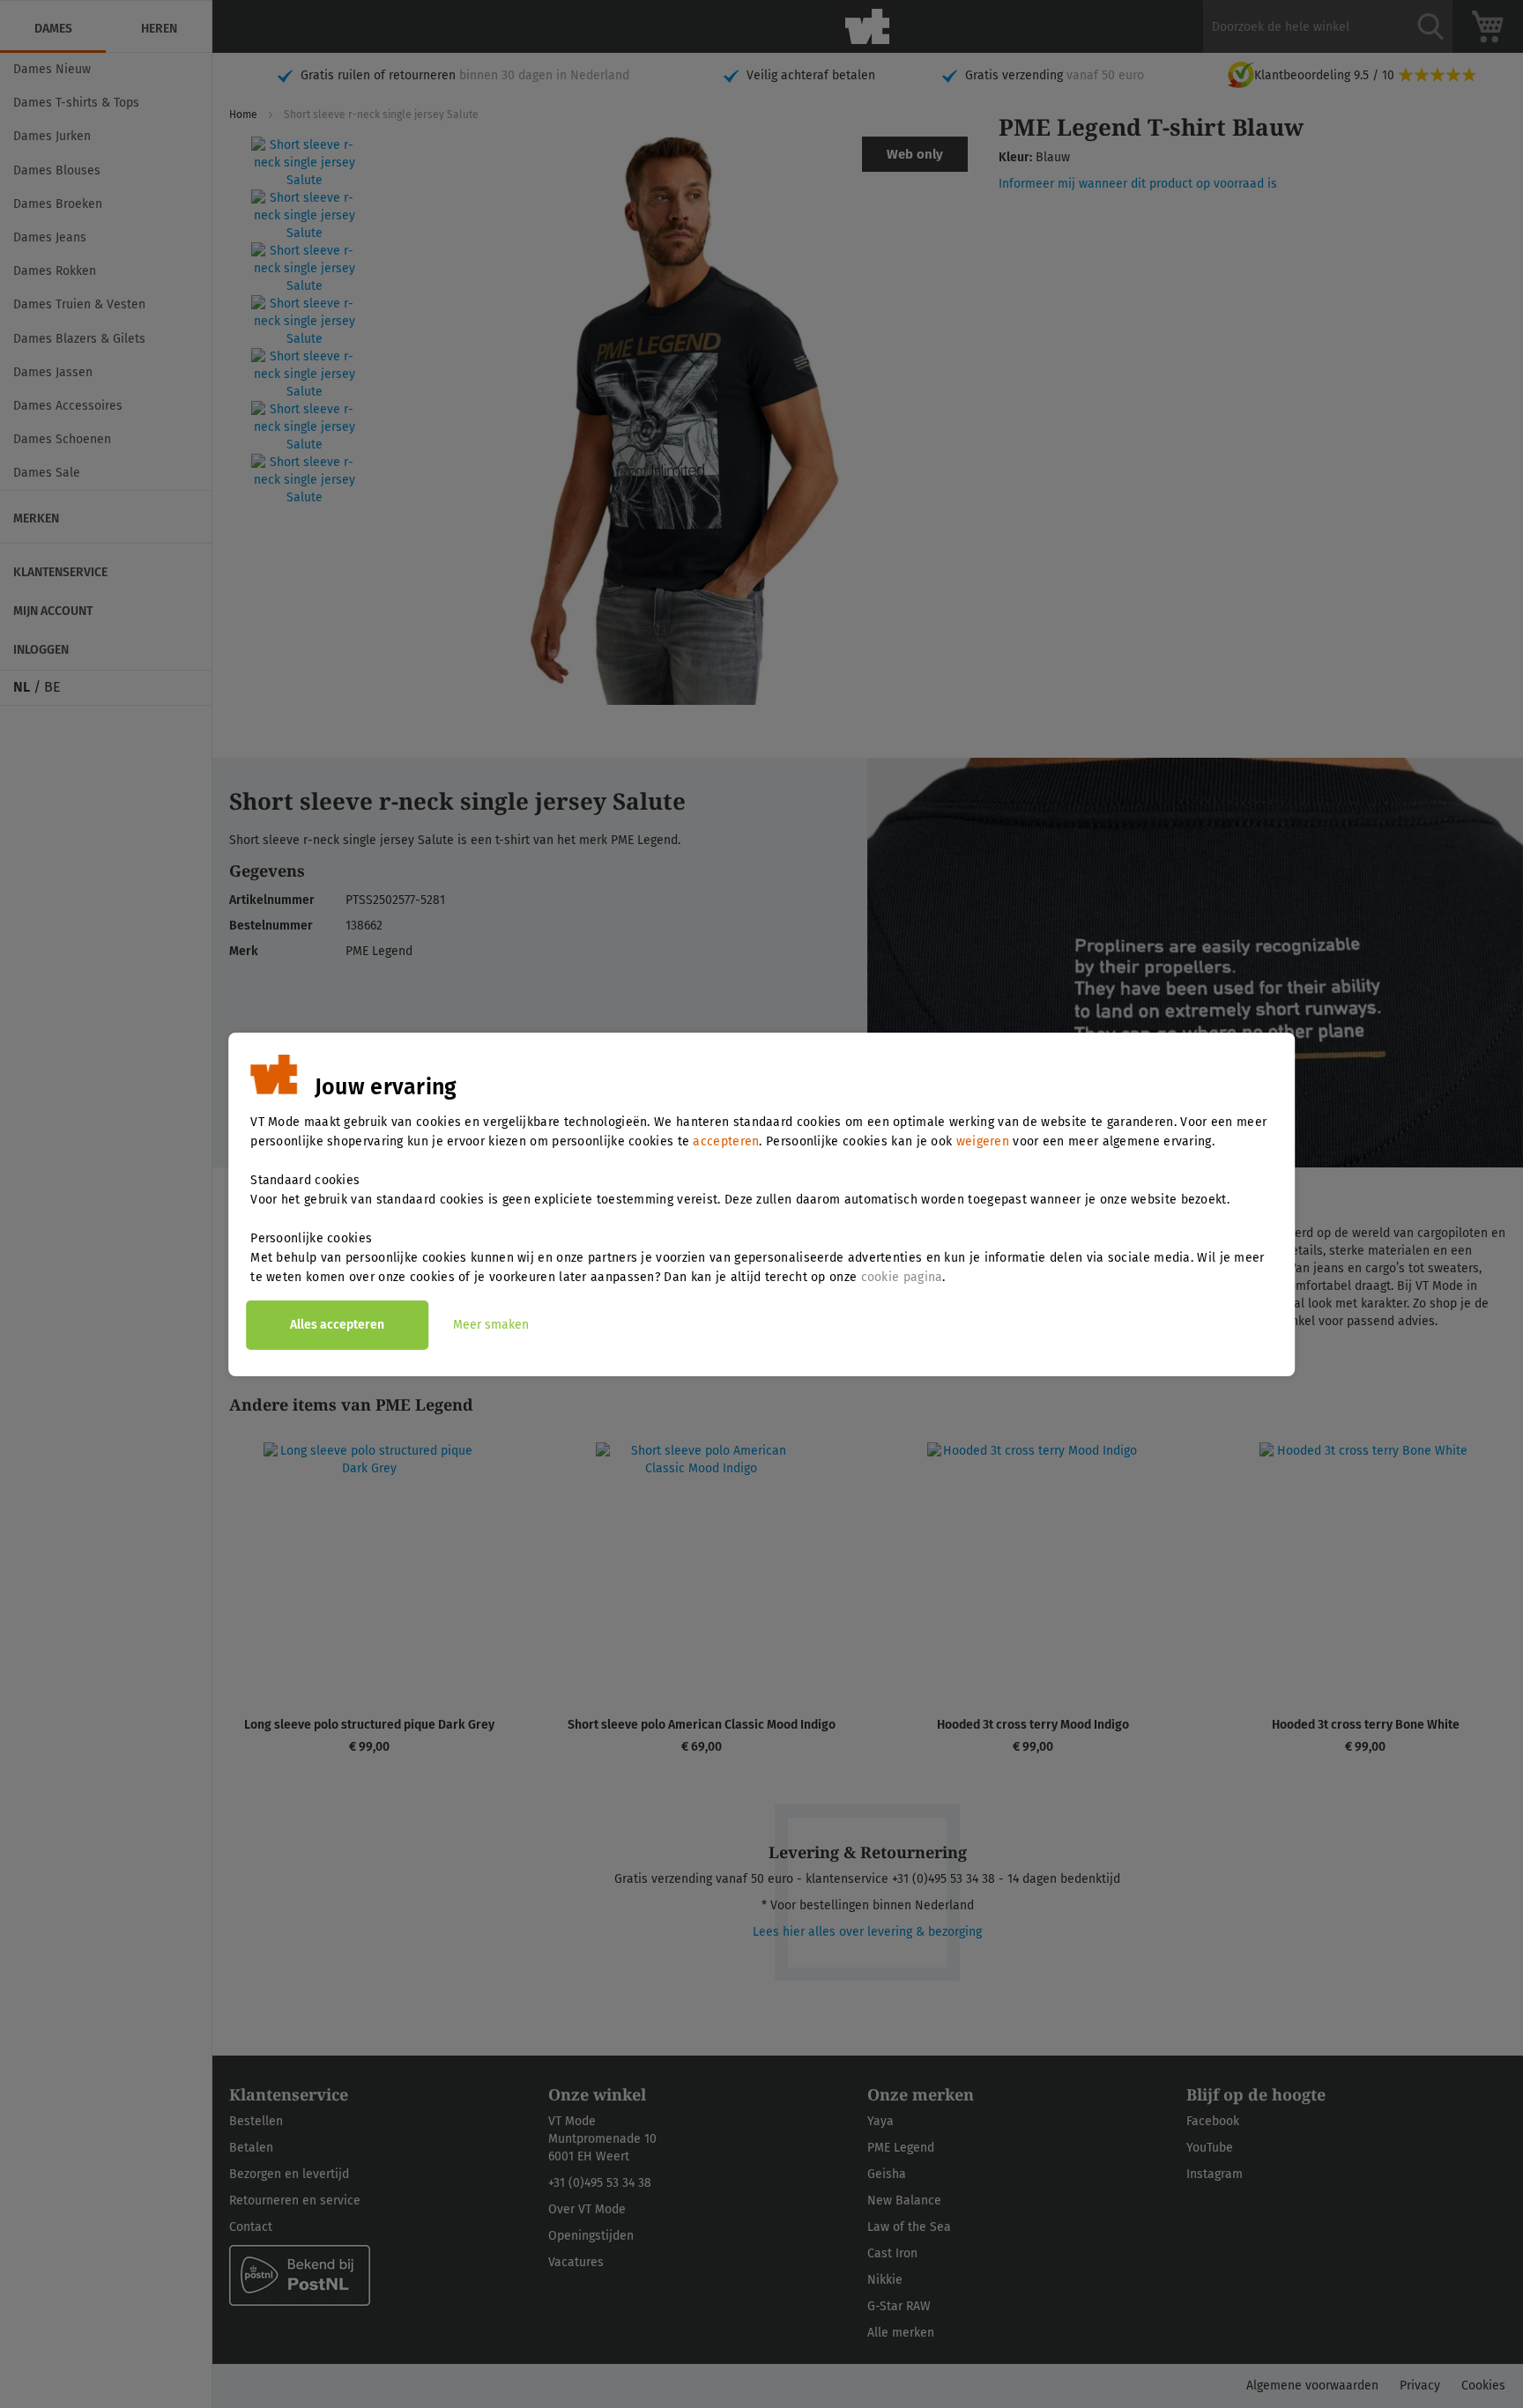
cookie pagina (902, 1277)
